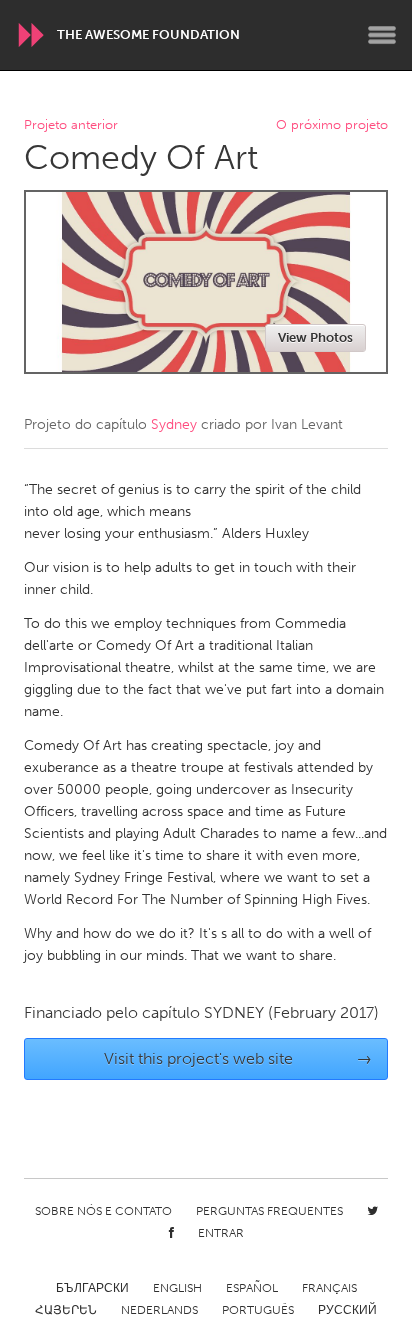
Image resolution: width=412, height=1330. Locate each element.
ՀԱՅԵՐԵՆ (66, 1310)
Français (329, 1288)
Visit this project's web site (238, 1058)
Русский (347, 1310)
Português (258, 1310)
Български (92, 1288)
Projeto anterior (71, 125)
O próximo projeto (332, 125)
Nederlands (159, 1310)
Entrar (221, 1233)
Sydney (174, 424)
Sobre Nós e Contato (103, 1211)
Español (252, 1288)
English (177, 1288)
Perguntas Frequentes (269, 1211)
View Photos (315, 337)
